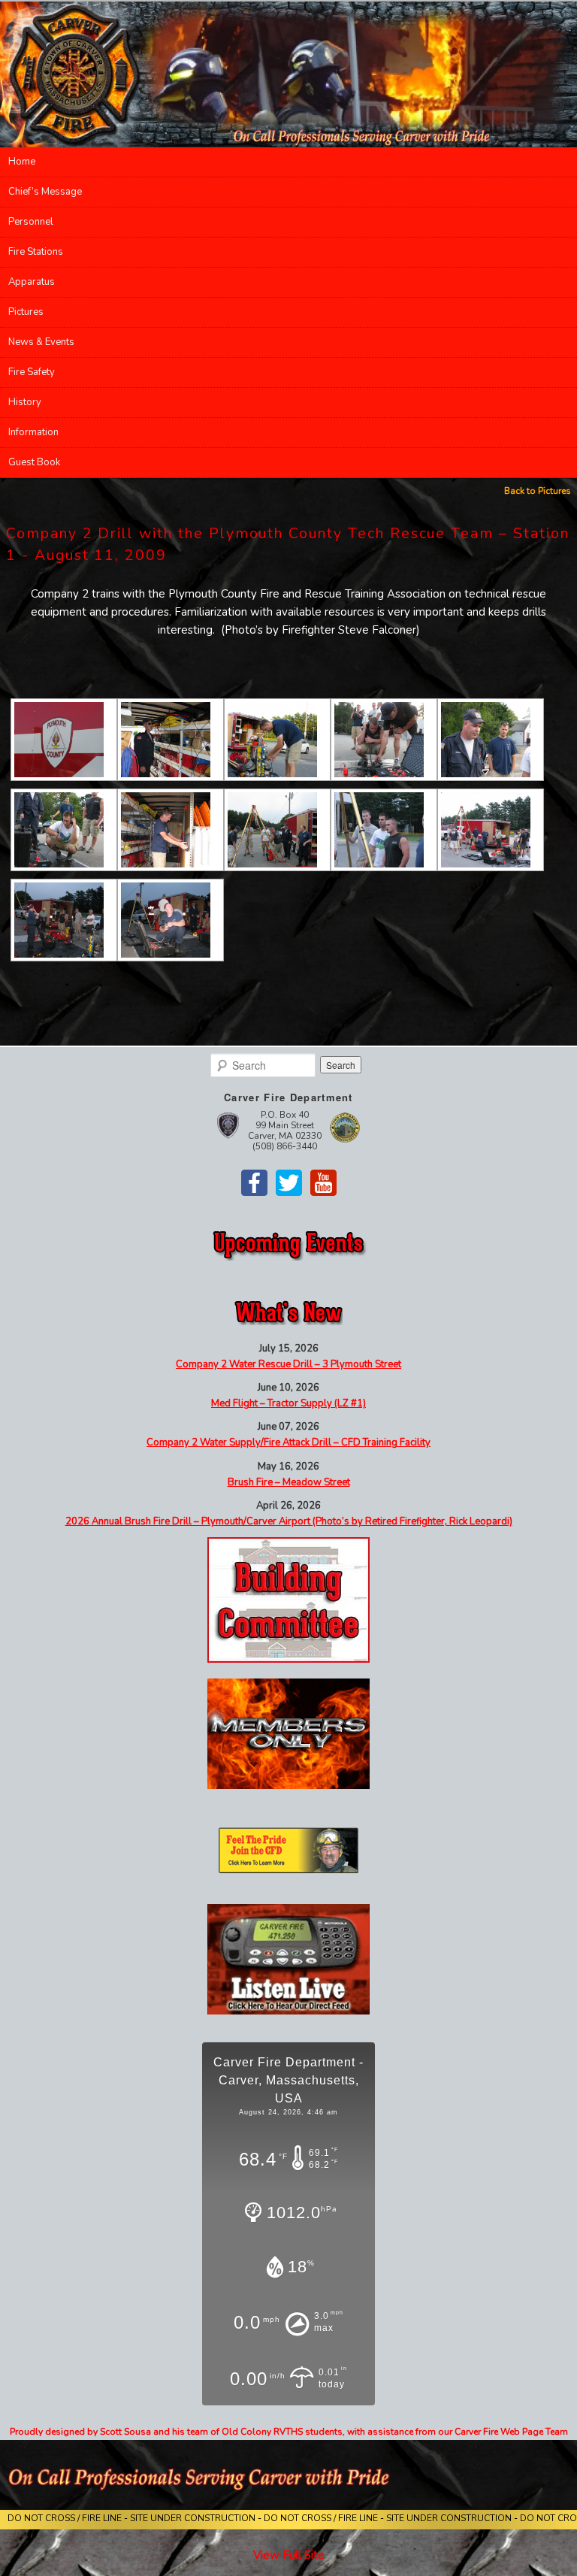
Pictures (26, 312)
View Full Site (289, 2555)
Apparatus (32, 282)
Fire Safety (32, 372)
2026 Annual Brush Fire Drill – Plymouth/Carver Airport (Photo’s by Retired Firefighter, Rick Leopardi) (289, 1521)
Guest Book (34, 462)
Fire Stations (36, 252)
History (25, 402)
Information (33, 432)
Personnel (31, 222)
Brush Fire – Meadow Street (289, 1482)
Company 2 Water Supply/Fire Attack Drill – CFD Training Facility (288, 1442)
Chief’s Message (45, 192)
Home (22, 162)
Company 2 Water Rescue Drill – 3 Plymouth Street (288, 1364)
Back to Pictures (538, 491)
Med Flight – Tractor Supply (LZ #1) (288, 1403)
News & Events (41, 342)
